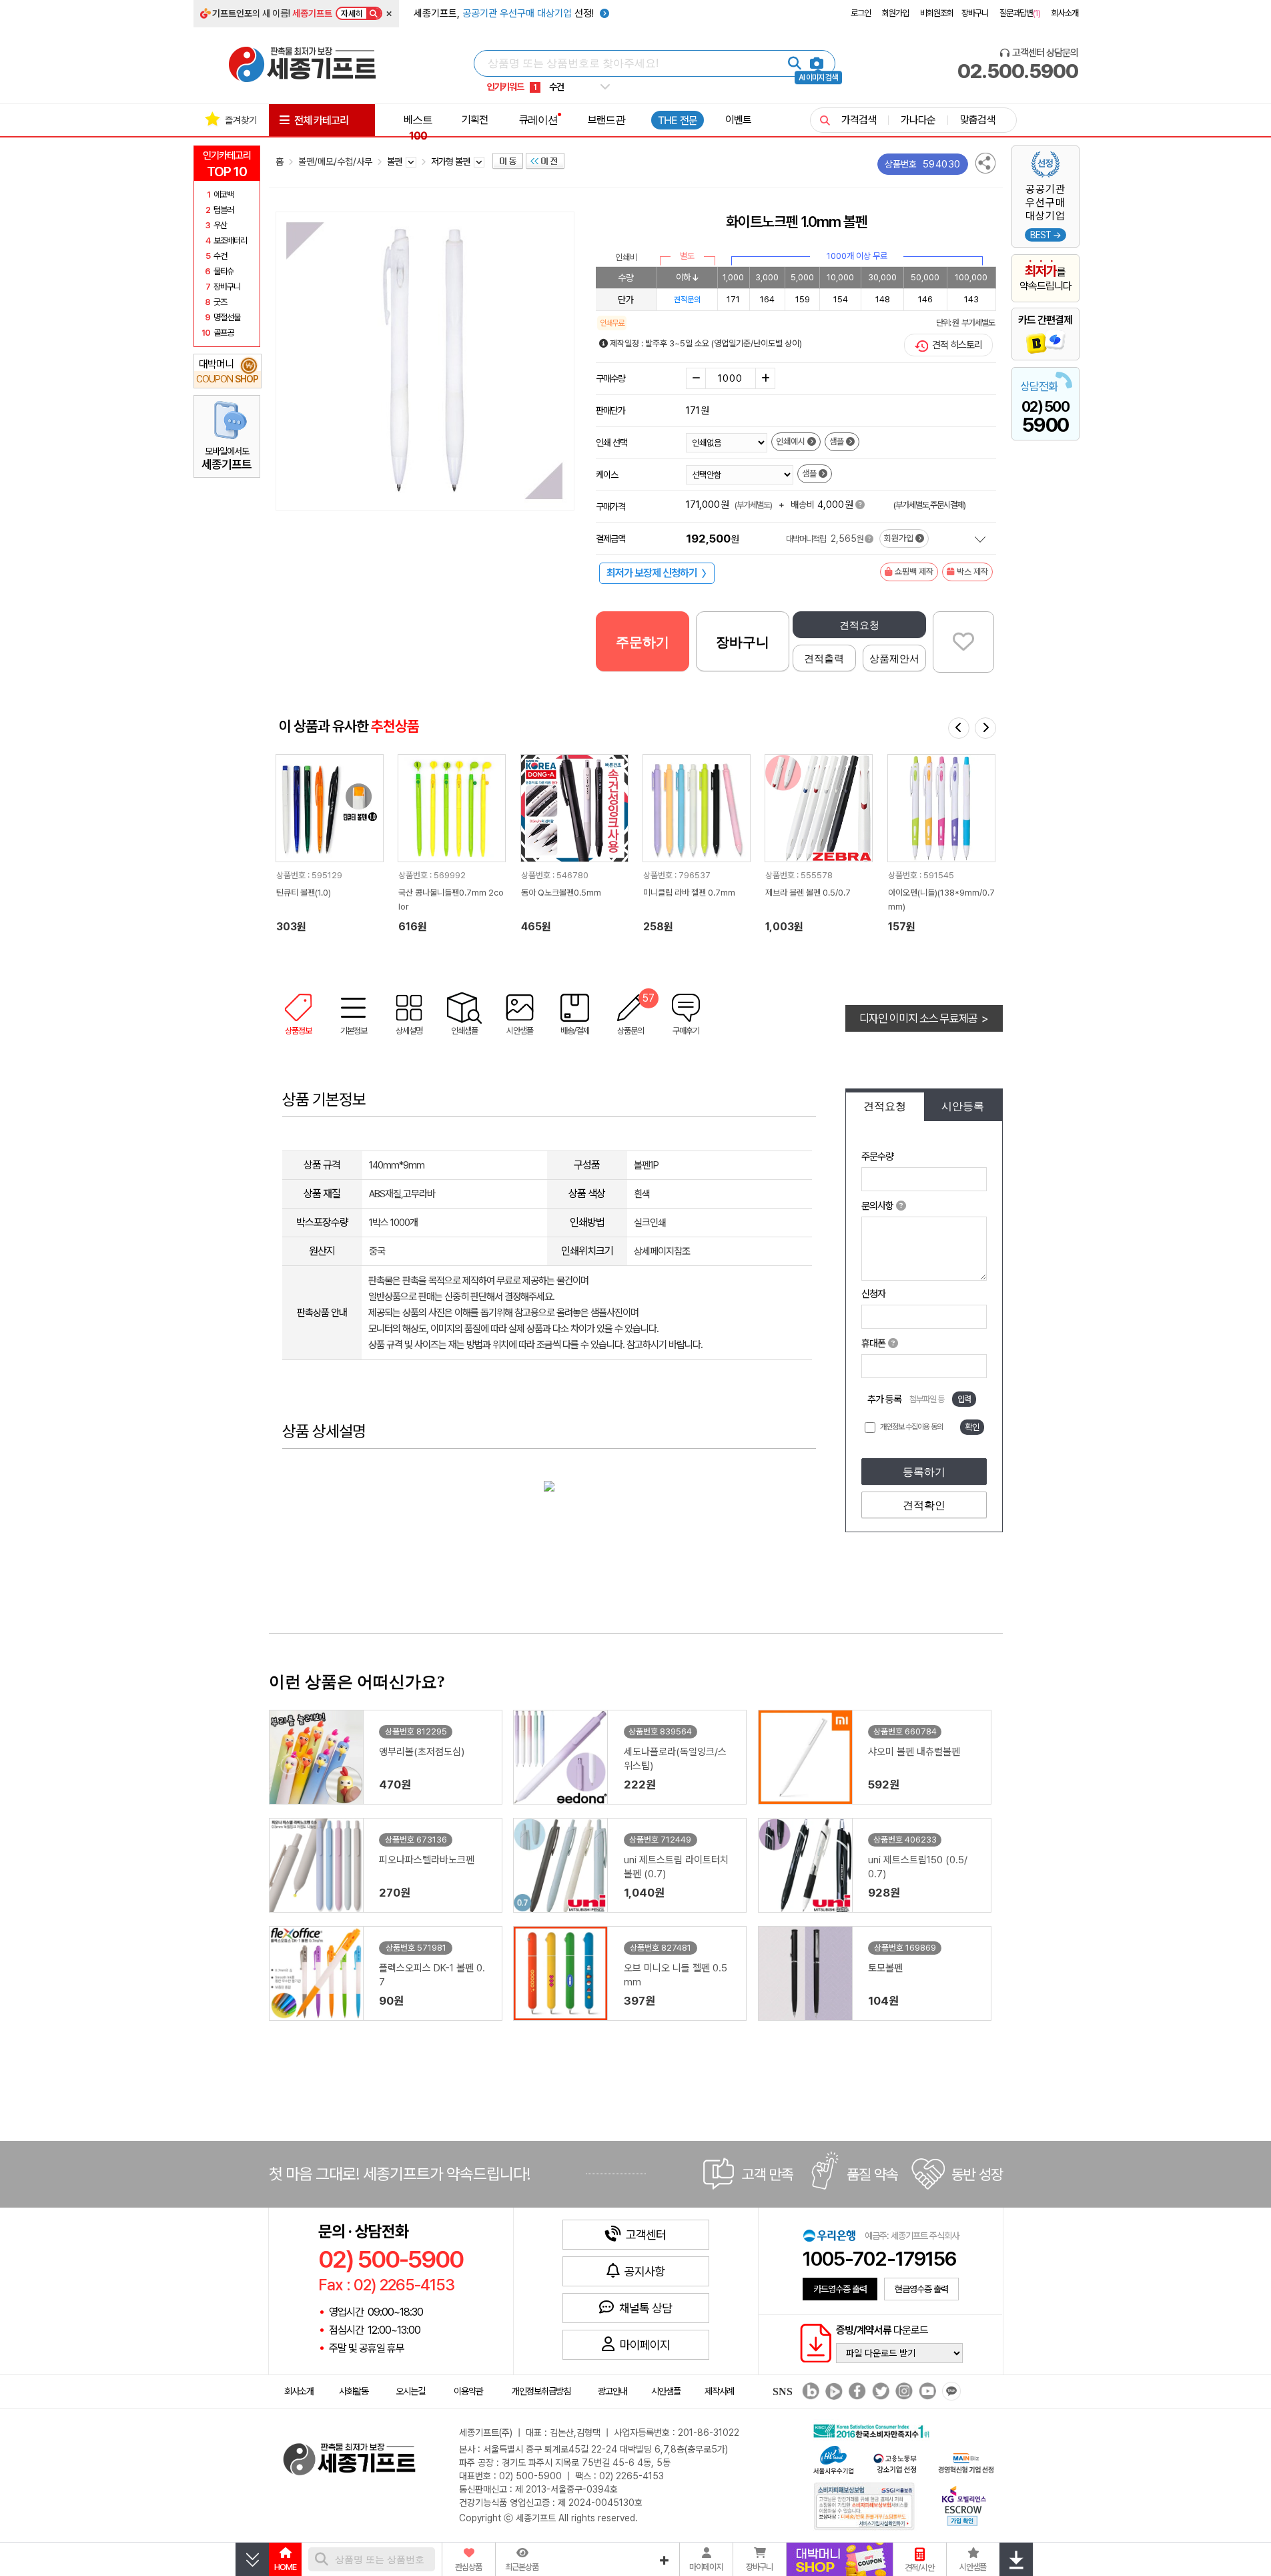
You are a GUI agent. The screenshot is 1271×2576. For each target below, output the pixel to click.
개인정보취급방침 (541, 2391)
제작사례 (719, 2391)
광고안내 (612, 2391)
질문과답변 (1020, 13)
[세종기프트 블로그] (807, 2392)
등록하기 (924, 1472)
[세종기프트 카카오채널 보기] (950, 2392)
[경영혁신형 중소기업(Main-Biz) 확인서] (966, 2462)
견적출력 (824, 658)
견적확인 (924, 1505)
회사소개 (1065, 13)
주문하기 (643, 642)
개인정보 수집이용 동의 (911, 1427)
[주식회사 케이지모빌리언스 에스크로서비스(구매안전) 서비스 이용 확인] (964, 2504)
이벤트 (738, 119)
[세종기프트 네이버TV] (832, 2392)
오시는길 (410, 2391)
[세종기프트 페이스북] (856, 2392)
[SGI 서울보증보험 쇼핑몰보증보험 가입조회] (865, 2506)
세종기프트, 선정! (505, 13)
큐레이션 (538, 119)
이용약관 (468, 2391)
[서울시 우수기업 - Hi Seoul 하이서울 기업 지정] (833, 2458)
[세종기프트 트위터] (879, 2392)
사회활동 (354, 2391)
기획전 (475, 119)
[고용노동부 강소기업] (895, 2462)
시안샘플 (666, 2391)
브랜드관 (606, 119)
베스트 (418, 127)
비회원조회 (937, 13)
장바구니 (975, 13)
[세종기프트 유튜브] (926, 2392)
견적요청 (859, 625)
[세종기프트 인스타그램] (902, 2392)
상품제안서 (894, 658)
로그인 (861, 13)
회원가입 (895, 13)
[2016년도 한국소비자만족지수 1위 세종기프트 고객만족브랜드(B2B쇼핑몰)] (874, 2430)
